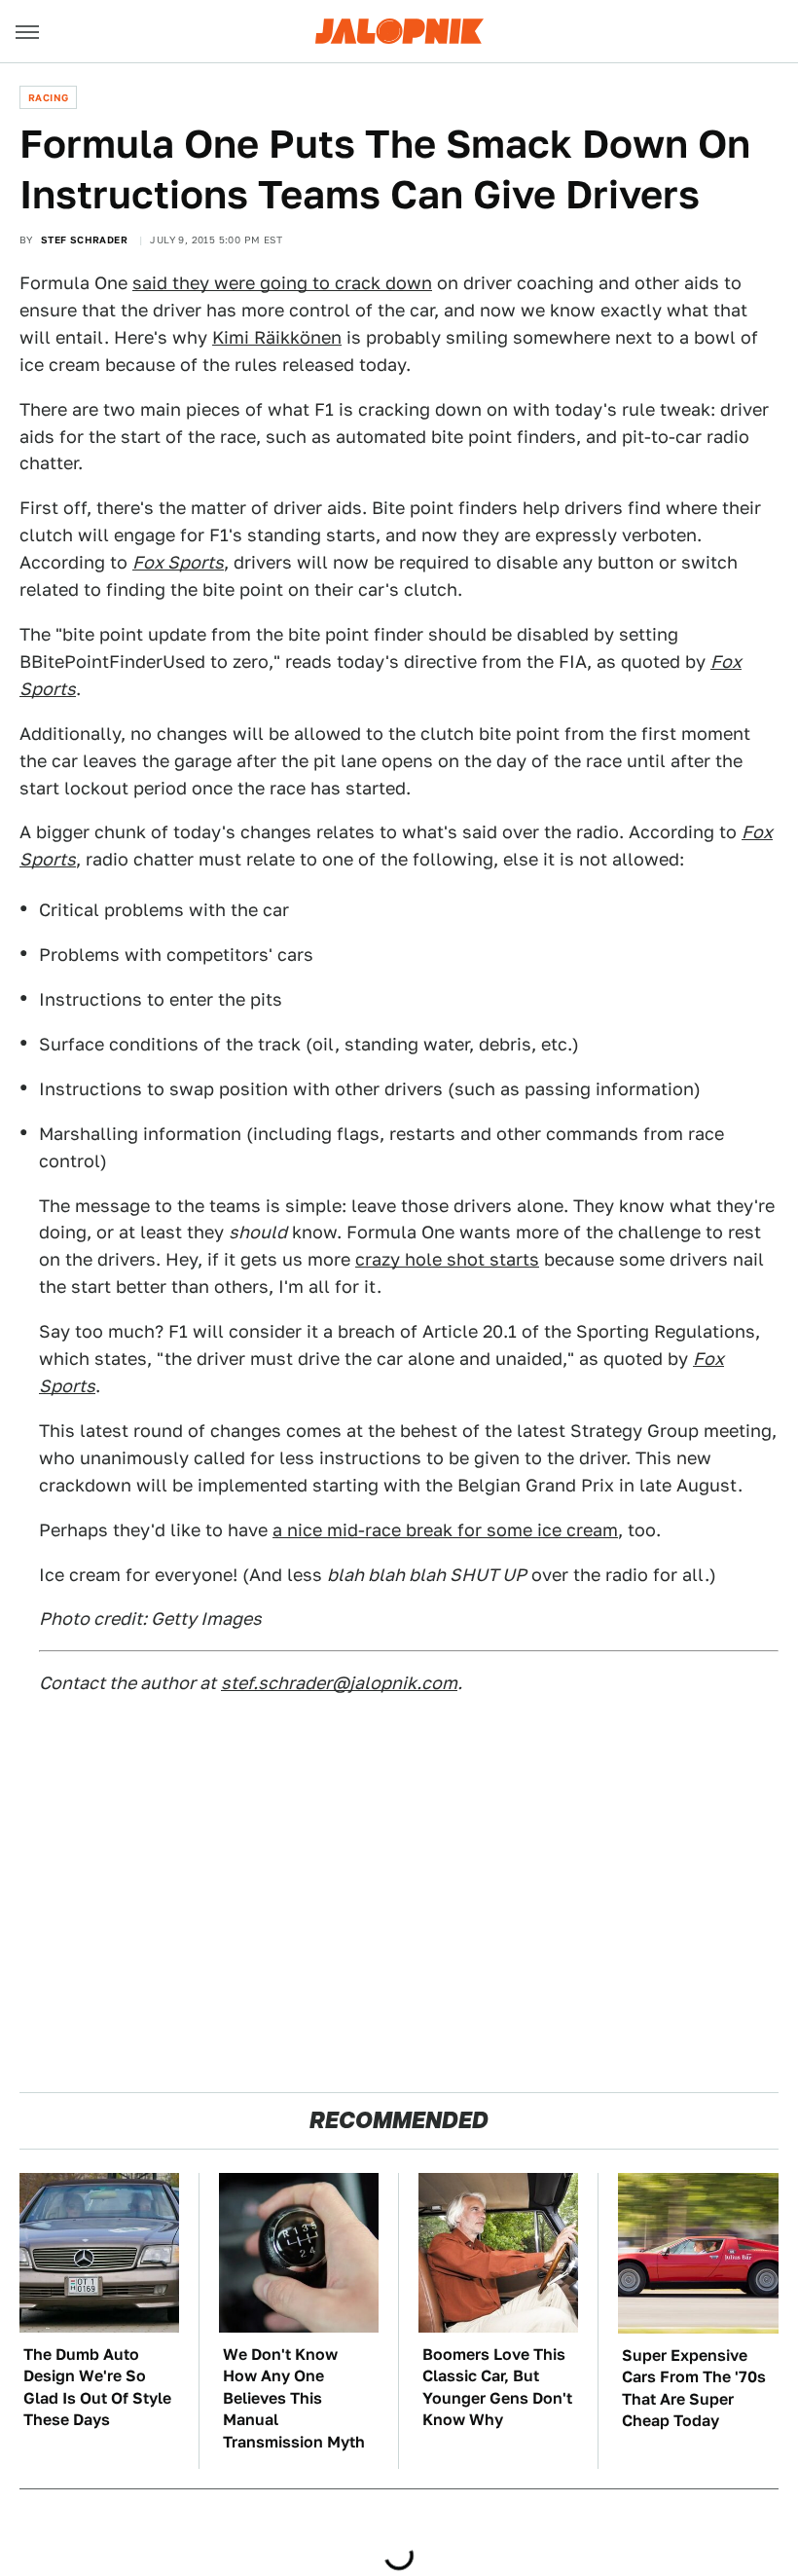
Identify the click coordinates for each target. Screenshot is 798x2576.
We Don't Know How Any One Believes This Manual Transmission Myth (294, 2398)
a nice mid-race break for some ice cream (445, 1530)
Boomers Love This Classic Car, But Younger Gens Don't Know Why (497, 2387)
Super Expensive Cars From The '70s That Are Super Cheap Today (694, 2388)
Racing (48, 97)
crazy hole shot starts (447, 1259)
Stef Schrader (84, 239)
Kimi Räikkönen (277, 337)
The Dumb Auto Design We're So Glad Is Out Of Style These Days (97, 2387)
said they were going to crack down (282, 283)
